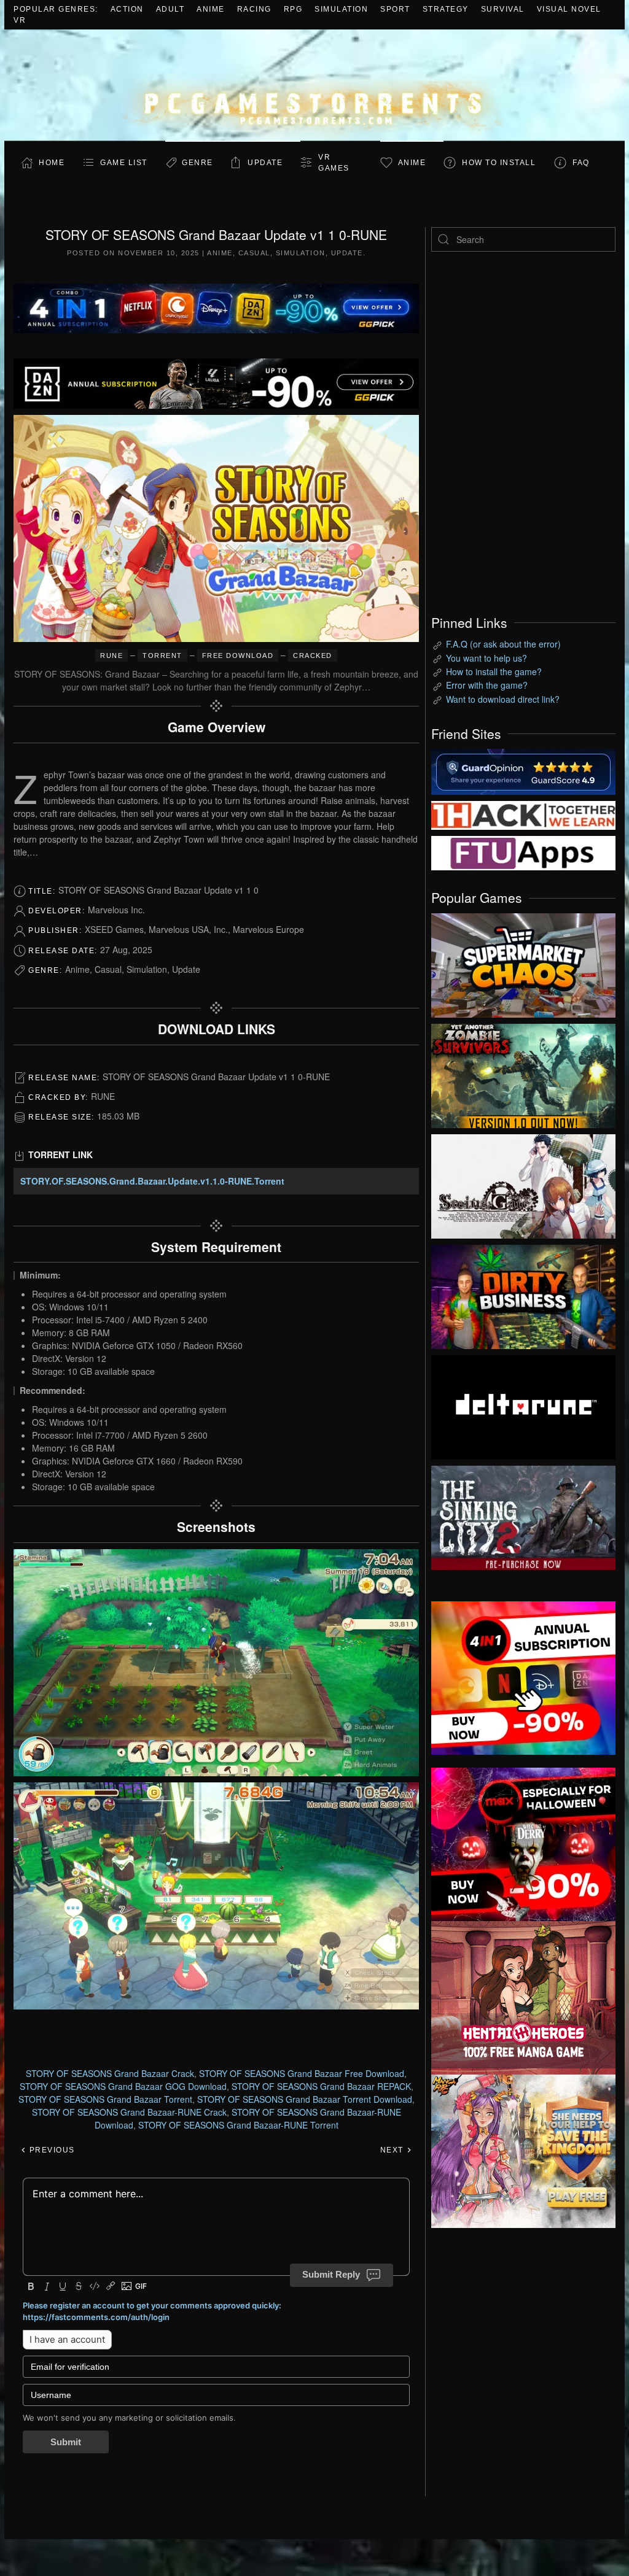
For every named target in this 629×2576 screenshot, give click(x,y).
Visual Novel (569, 9)
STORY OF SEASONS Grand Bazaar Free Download (302, 2073)
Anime (211, 9)
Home (52, 163)
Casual (254, 253)
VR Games (334, 163)
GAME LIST (124, 163)
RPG (293, 9)
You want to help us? (486, 658)
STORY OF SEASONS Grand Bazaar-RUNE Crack (129, 2112)
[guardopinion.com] (523, 771)
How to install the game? (494, 671)
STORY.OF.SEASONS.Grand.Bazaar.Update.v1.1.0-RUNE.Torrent (152, 1181)
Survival (503, 9)
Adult (170, 9)
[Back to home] (314, 85)
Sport (395, 9)
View (523, 962)
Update (265, 163)
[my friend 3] (523, 814)
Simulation (341, 9)
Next (393, 2150)
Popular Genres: (56, 9)
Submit (66, 2442)
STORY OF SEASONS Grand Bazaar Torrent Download (305, 2099)
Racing (254, 9)
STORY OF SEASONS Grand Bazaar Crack (110, 2073)
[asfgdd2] (523, 1996)
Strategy (446, 9)
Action (127, 9)
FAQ (581, 163)
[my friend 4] (523, 852)
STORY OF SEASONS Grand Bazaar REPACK (321, 2086)
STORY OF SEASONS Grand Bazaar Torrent (105, 2099)
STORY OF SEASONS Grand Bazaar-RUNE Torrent (238, 2125)
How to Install (499, 163)
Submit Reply (331, 2274)
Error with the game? (487, 685)
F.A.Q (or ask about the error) (503, 644)
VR (20, 20)
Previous (51, 2150)
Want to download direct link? (503, 699)
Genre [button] (197, 163)
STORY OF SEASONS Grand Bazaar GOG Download (123, 2086)
